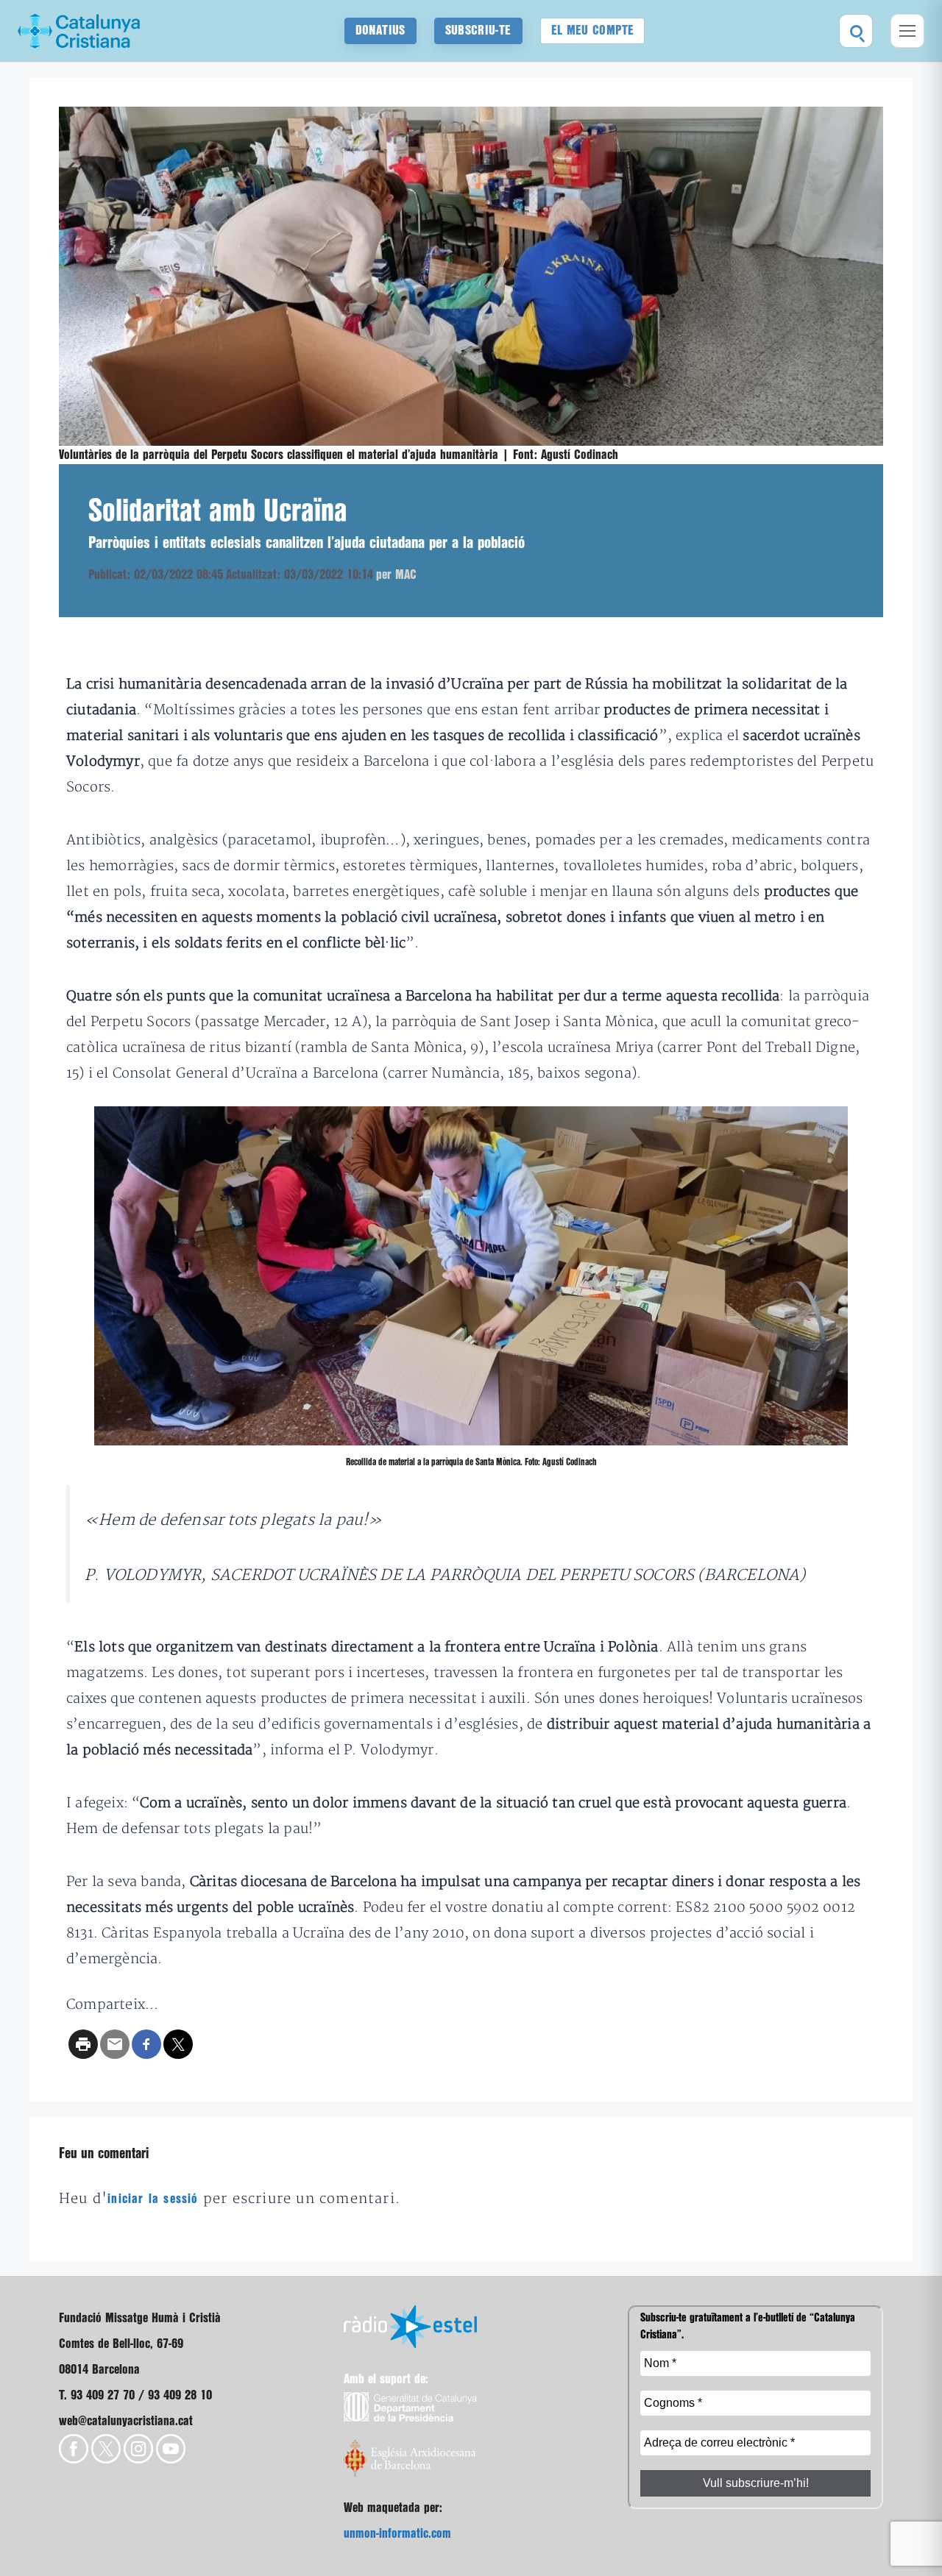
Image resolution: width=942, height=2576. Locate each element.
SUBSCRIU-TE (478, 31)
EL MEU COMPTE (593, 31)
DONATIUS (380, 31)
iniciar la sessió (153, 2199)
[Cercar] (856, 31)
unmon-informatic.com (397, 2534)
